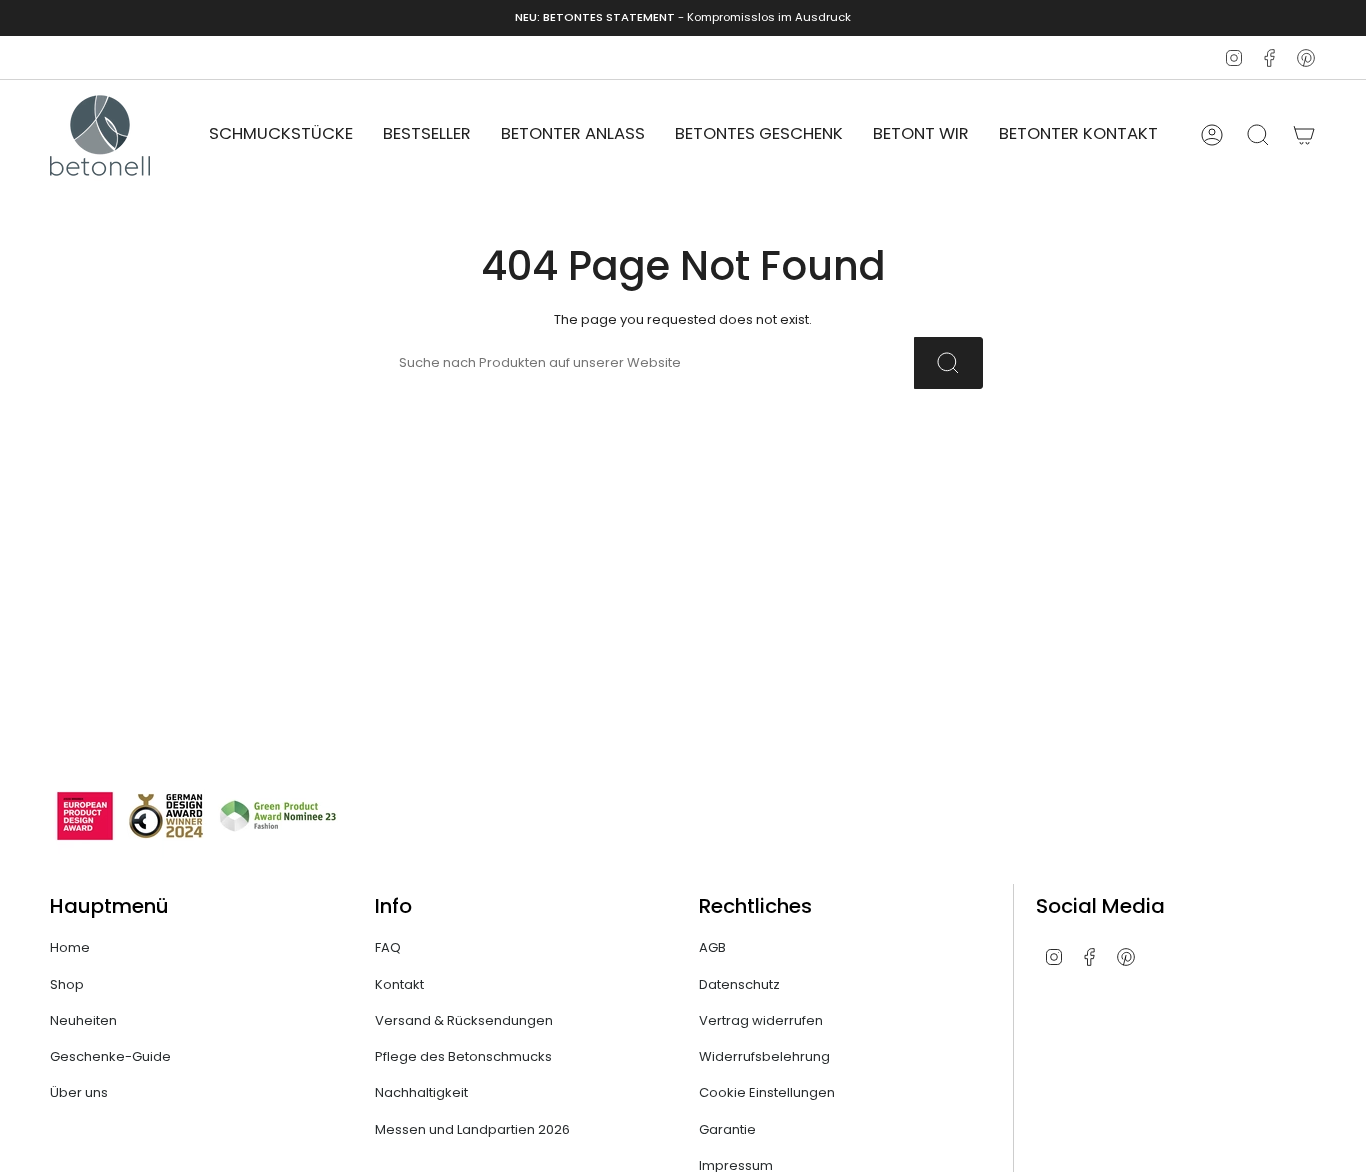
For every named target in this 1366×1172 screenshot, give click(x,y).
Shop (67, 984)
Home (70, 947)
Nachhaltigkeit (421, 1092)
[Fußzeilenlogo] (195, 816)
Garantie (727, 1129)
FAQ (388, 947)
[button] (281, 135)
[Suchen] (948, 363)
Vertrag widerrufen (761, 1020)
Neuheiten (83, 1020)
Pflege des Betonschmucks (463, 1056)
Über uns (79, 1092)
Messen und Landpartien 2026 (472, 1129)
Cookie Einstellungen (767, 1092)
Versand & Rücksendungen (464, 1020)
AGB (712, 947)
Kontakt (399, 984)
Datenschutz (739, 984)
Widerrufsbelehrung (764, 1056)
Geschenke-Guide (110, 1056)
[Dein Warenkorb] (1304, 135)
